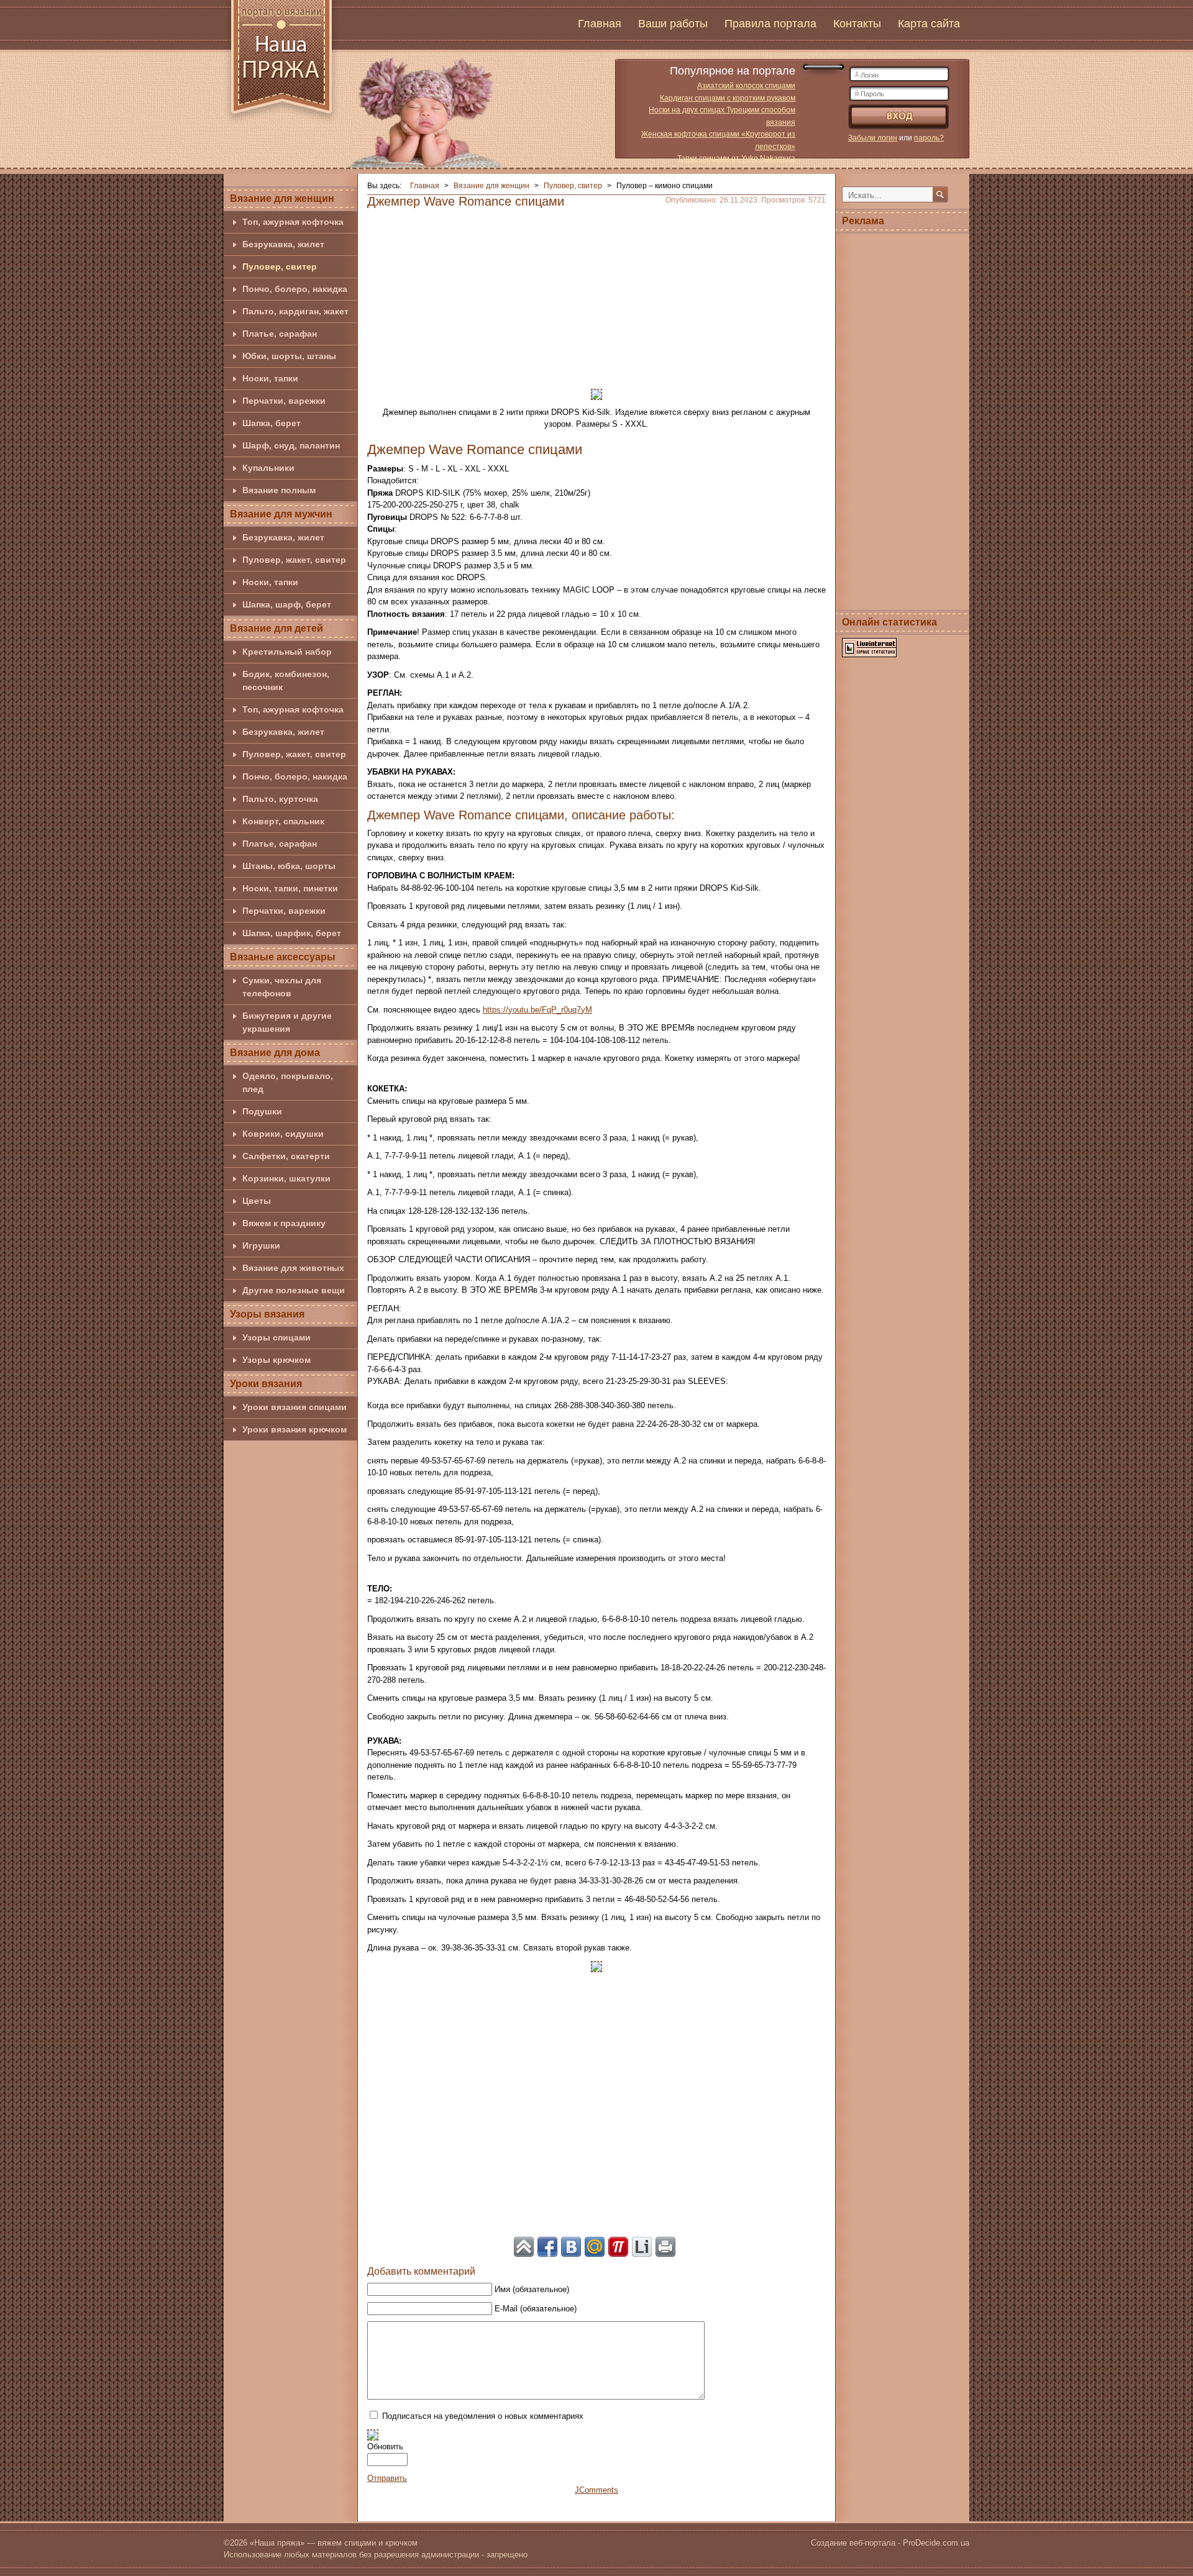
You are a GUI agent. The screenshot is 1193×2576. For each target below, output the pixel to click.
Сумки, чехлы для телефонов (282, 987)
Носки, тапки (270, 378)
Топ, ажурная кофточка (293, 222)
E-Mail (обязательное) (536, 2309)
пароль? (929, 138)
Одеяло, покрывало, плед (288, 1082)
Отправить (387, 2478)
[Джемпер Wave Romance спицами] (596, 394)
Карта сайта (929, 24)
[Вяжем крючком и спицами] (281, 64)
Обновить (385, 2446)
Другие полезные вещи (294, 1290)
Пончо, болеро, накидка (295, 289)
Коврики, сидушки (283, 1134)
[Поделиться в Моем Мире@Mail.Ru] (595, 2247)
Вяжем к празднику (284, 1223)
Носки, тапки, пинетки (290, 888)
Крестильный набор (287, 652)
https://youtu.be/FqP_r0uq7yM (537, 1010)
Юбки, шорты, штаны (289, 356)
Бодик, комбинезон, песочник (286, 680)
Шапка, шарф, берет (287, 604)
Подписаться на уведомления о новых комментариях (483, 2416)
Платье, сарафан (280, 334)
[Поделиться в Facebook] (547, 2247)
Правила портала (770, 24)
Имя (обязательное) (532, 2289)
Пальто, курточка (280, 799)
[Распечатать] (665, 2247)
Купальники (268, 468)
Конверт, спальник (283, 821)
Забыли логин (873, 138)
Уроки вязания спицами (295, 1407)
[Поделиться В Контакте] (571, 2247)
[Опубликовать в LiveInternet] (642, 2247)
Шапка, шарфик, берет (292, 933)
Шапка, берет (272, 423)
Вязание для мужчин (281, 514)
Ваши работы (673, 24)
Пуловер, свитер (280, 266)
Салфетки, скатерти (286, 1156)
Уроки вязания (266, 1384)
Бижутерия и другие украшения (287, 1022)
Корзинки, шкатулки (286, 1178)
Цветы (257, 1201)
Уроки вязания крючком (295, 1429)
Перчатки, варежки (284, 401)
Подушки (262, 1111)
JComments (596, 2490)
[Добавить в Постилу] (618, 2247)
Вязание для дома (275, 1053)
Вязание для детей (277, 628)
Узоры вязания (267, 1314)
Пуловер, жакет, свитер (294, 560)
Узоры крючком (277, 1360)
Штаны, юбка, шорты (289, 866)
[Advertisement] (596, 294)
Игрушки (261, 1245)
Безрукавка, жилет (283, 244)
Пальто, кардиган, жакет (295, 311)
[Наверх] (524, 2247)
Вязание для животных (293, 1268)
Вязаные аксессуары (283, 957)
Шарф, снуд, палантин (291, 445)
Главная (600, 24)
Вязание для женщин (282, 198)
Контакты (857, 24)
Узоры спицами (277, 1337)
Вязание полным (279, 490)
